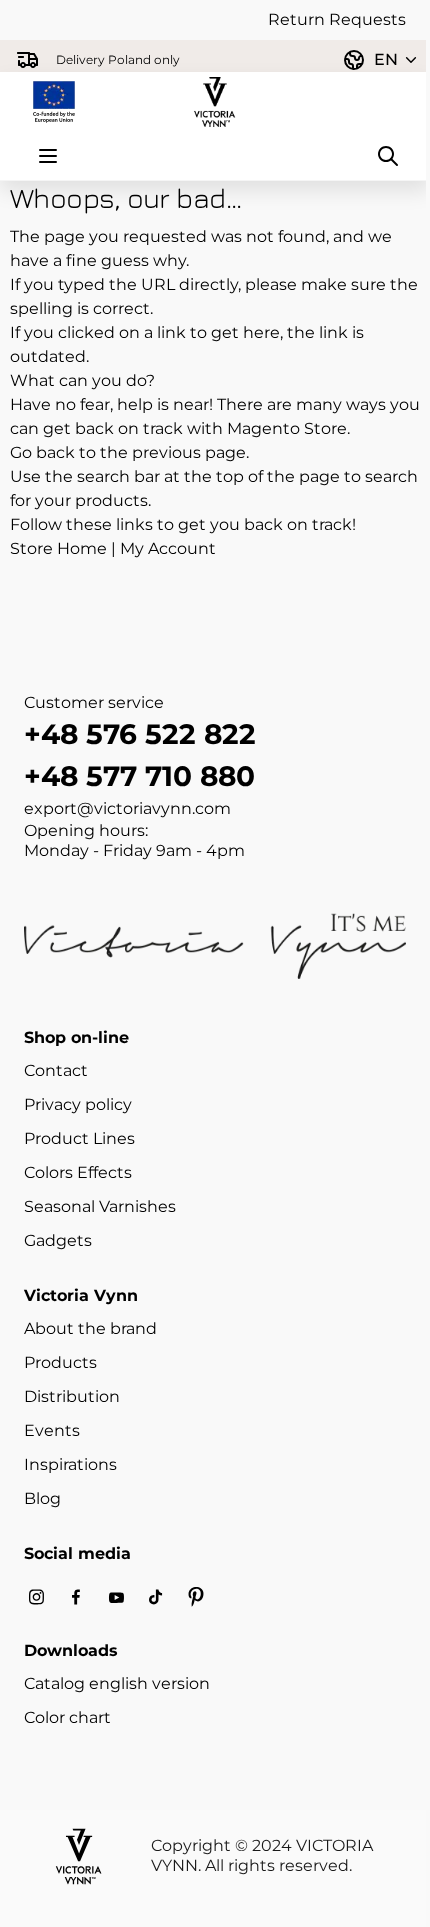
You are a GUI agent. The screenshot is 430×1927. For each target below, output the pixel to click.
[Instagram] (36, 1597)
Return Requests (337, 19)
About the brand (90, 1328)
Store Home (58, 548)
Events (52, 1430)
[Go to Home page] (214, 102)
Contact (56, 1070)
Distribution (72, 1396)
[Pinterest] (196, 1597)
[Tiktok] (156, 1597)
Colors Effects (78, 1172)
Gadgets (58, 1240)
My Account (168, 548)
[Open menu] (48, 156)
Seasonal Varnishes (100, 1206)
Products (60, 1362)
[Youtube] (116, 1597)
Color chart (67, 1717)
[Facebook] (76, 1597)
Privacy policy (78, 1104)
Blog (42, 1498)
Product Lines (79, 1138)
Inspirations (70, 1464)
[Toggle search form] (388, 156)
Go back (42, 452)
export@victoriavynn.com (127, 808)
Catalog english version (117, 1683)
